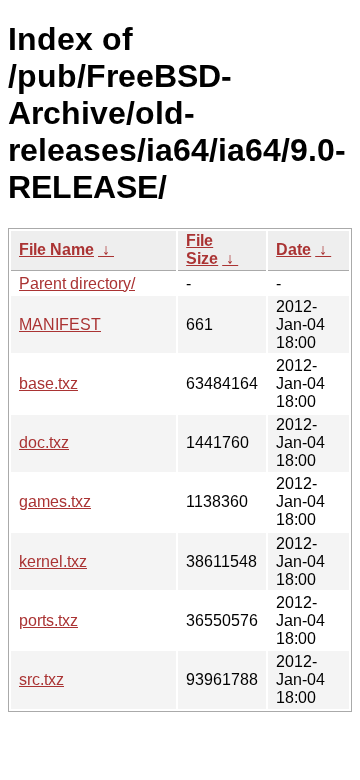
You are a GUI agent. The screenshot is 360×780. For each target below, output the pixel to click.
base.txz (48, 383)
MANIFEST (60, 324)
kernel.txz (53, 561)
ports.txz (48, 620)
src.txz (41, 679)
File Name (56, 249)
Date (293, 249)
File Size (202, 249)
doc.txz (44, 442)
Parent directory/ (77, 283)
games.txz (55, 501)
